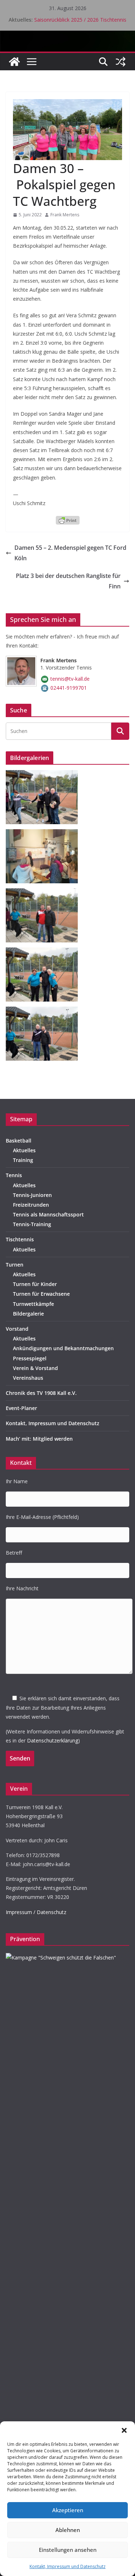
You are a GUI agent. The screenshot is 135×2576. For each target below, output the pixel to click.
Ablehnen (68, 2530)
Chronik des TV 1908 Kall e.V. (41, 1393)
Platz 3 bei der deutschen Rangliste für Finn (68, 581)
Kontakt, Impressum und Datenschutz (67, 2566)
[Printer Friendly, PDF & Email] (68, 520)
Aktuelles (24, 1150)
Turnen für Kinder (35, 1284)
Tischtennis (20, 1239)
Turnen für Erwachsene (41, 1294)
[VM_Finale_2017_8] (44, 893)
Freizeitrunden (31, 1205)
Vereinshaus (28, 1378)
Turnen (15, 1265)
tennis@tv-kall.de (70, 679)
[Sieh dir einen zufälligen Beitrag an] (121, 62)
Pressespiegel (30, 1358)
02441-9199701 (69, 688)
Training (23, 1160)
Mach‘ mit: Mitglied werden (39, 1439)
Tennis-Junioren (32, 1195)
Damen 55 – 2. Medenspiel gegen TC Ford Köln (70, 553)
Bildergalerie (28, 1314)
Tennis (14, 1175)
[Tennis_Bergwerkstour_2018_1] (44, 834)
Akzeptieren (68, 2510)
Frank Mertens (65, 215)
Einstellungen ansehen (68, 2550)
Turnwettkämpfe (33, 1304)
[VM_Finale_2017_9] (44, 775)
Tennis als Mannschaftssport (48, 1214)
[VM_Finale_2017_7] (44, 1011)
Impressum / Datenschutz (36, 1912)
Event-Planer (21, 1408)
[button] (124, 2430)
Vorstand (17, 1329)
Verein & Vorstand (35, 1368)
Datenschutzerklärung (53, 1740)
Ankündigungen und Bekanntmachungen (63, 1348)
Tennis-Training (32, 1224)
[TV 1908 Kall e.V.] (14, 62)
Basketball (19, 1141)
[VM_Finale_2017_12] (44, 952)
